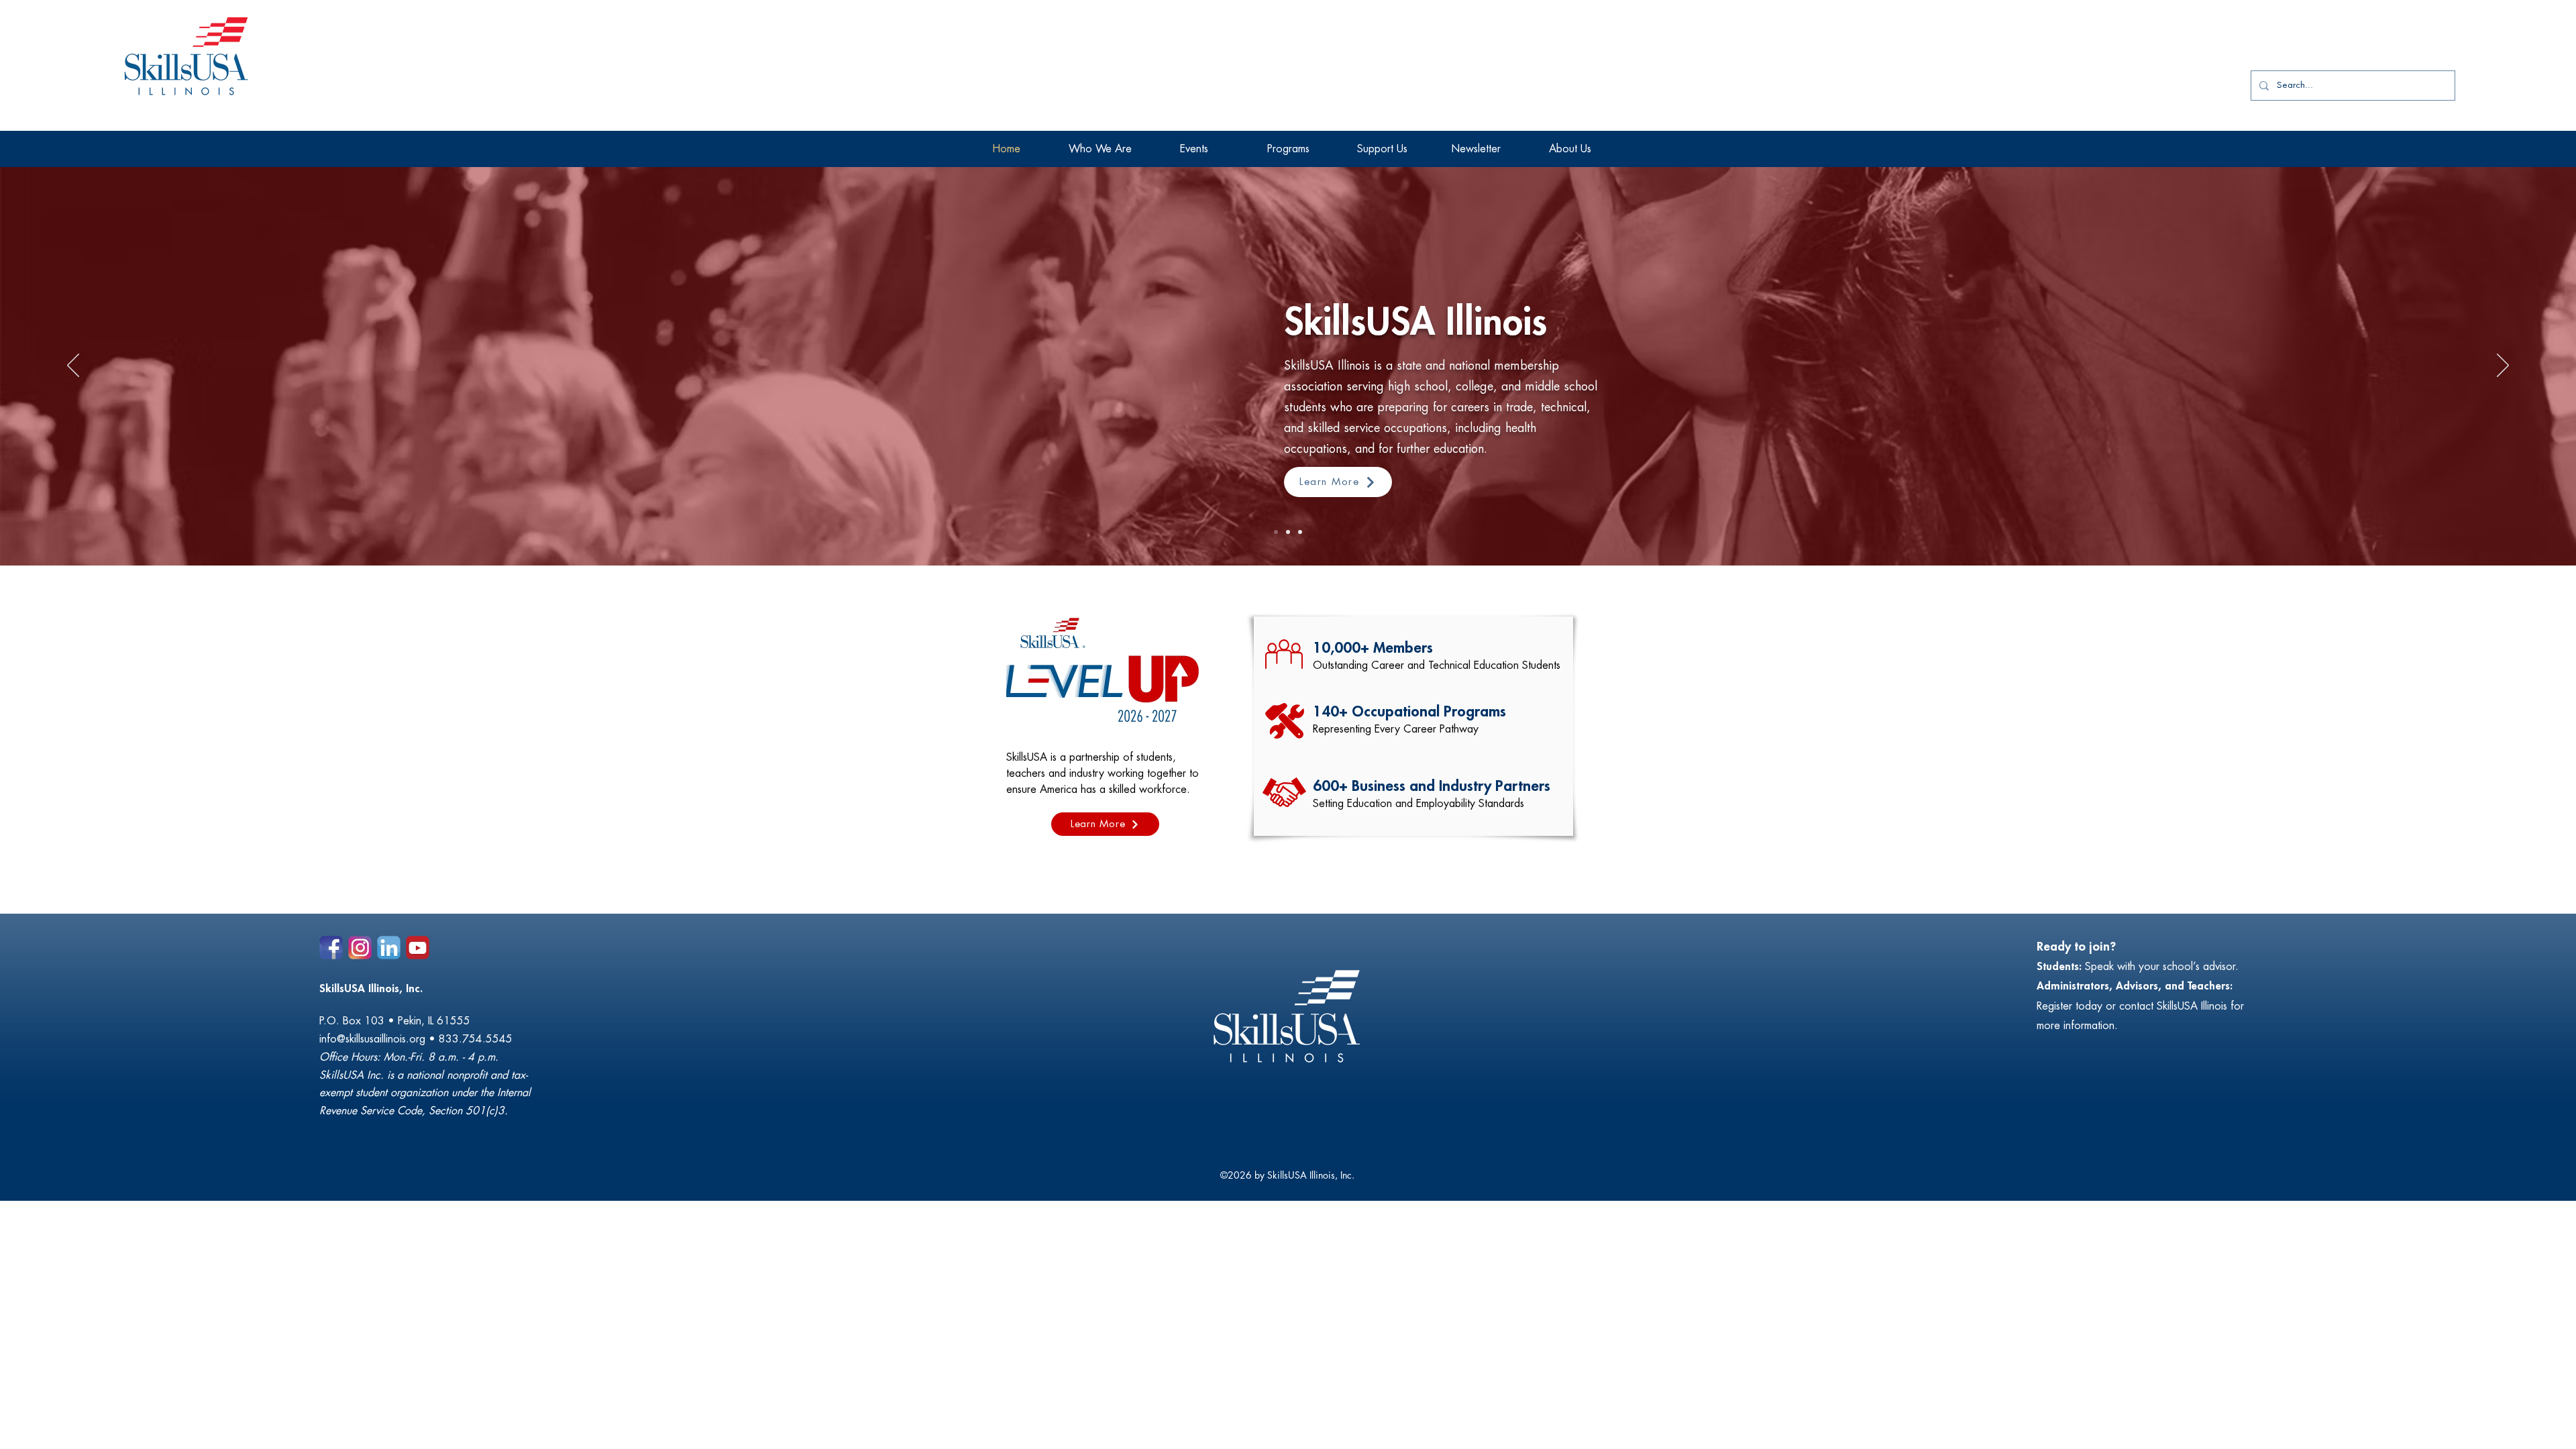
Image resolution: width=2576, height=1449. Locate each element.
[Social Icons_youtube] (418, 948)
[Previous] (73, 366)
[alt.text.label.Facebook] (331, 948)
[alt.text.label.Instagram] (360, 948)
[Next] (2503, 366)
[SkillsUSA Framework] (1288, 532)
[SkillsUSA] (1276, 532)
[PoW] (1300, 532)
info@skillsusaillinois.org (372, 1039)
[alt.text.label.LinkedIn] (389, 948)
